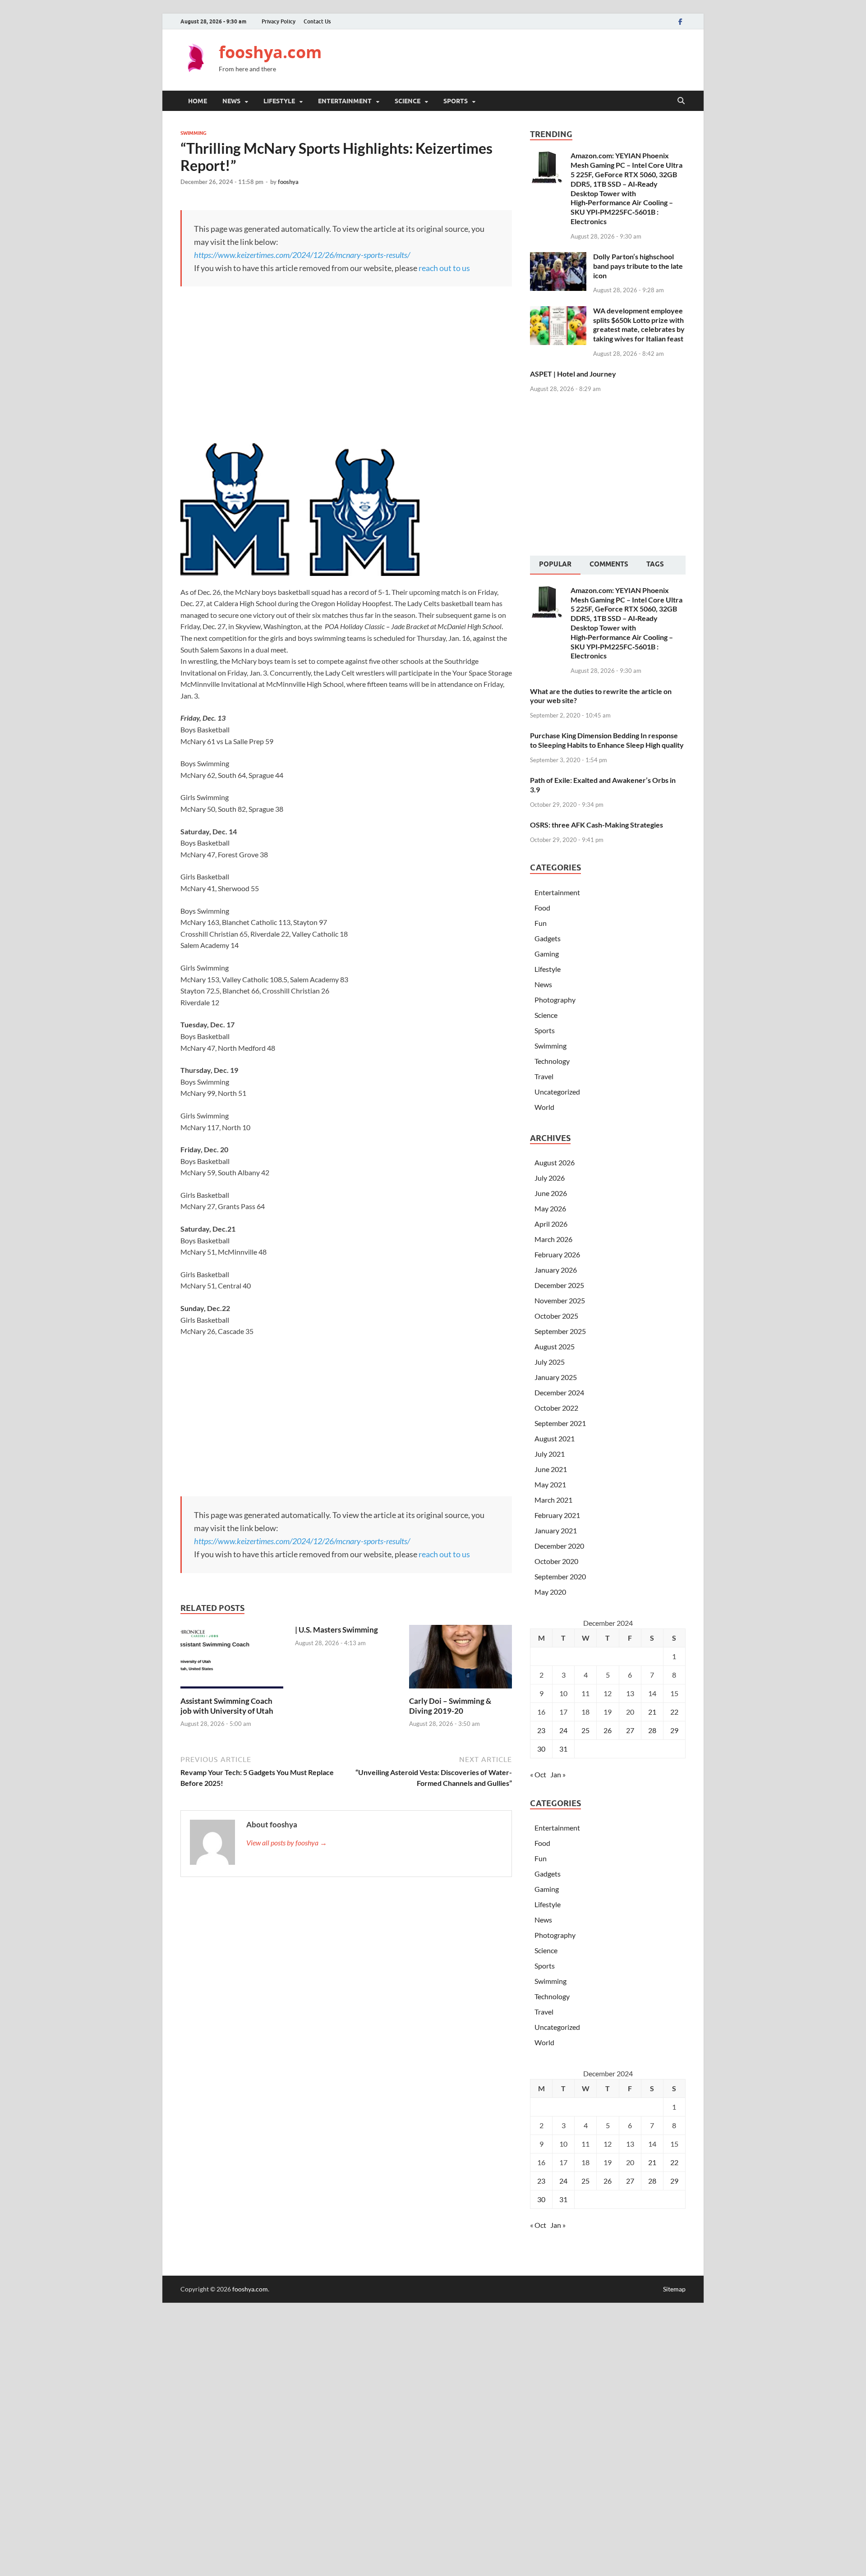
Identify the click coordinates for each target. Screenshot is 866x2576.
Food (542, 908)
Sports (456, 101)
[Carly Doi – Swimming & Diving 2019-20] (461, 1659)
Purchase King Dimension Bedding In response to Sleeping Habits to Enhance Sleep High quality (607, 740)
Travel (544, 1076)
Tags (655, 564)
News (231, 101)
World (544, 1107)
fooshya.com (270, 52)
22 (674, 1712)
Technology (552, 1061)
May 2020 (550, 1592)
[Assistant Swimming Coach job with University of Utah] (232, 1659)
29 (674, 1730)
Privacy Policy (279, 21)
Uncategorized (557, 1092)
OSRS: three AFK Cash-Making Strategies (597, 825)
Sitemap (674, 2289)
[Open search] (681, 101)
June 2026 (551, 1193)
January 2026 (556, 1270)
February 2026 (557, 1254)
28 (652, 1730)
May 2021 (550, 1484)
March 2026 (553, 1239)
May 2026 (550, 1208)
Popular (555, 564)
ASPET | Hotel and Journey (573, 374)
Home (198, 101)
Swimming (193, 133)
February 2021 (557, 1515)
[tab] (555, 565)
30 (541, 1749)
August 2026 (555, 1162)
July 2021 (550, 1454)
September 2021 (560, 1423)
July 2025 (550, 1362)
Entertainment (345, 101)
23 (541, 1730)
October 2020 (556, 1561)
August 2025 (555, 1346)
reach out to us (444, 268)
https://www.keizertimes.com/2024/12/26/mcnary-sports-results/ (302, 255)
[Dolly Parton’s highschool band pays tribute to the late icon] (558, 257)
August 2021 (555, 1438)
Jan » (558, 1774)
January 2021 (556, 1530)
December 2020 (559, 1546)
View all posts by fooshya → (287, 1842)
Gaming (547, 954)
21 (652, 1712)
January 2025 (556, 1377)
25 (585, 1730)
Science (408, 101)
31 (563, 1749)
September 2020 (560, 1576)
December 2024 (559, 1392)
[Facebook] (680, 21)
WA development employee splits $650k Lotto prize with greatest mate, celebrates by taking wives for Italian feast (639, 324)
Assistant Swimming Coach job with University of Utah (227, 1706)
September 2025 (560, 1331)
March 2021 (553, 1500)
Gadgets (548, 938)
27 (630, 1730)
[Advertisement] (521, 59)
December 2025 (559, 1285)
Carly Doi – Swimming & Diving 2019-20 (450, 1706)
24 (563, 1730)
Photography (555, 1000)
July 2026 (550, 1178)
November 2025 (560, 1300)
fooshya (288, 182)
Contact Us (317, 21)
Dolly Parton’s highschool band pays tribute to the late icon (638, 266)
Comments (609, 564)
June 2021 (551, 1469)
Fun (541, 923)
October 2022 (556, 1408)
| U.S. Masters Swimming (336, 1630)
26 (608, 1730)
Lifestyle (279, 101)
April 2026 (551, 1224)
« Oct (538, 1774)
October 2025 (556, 1316)
